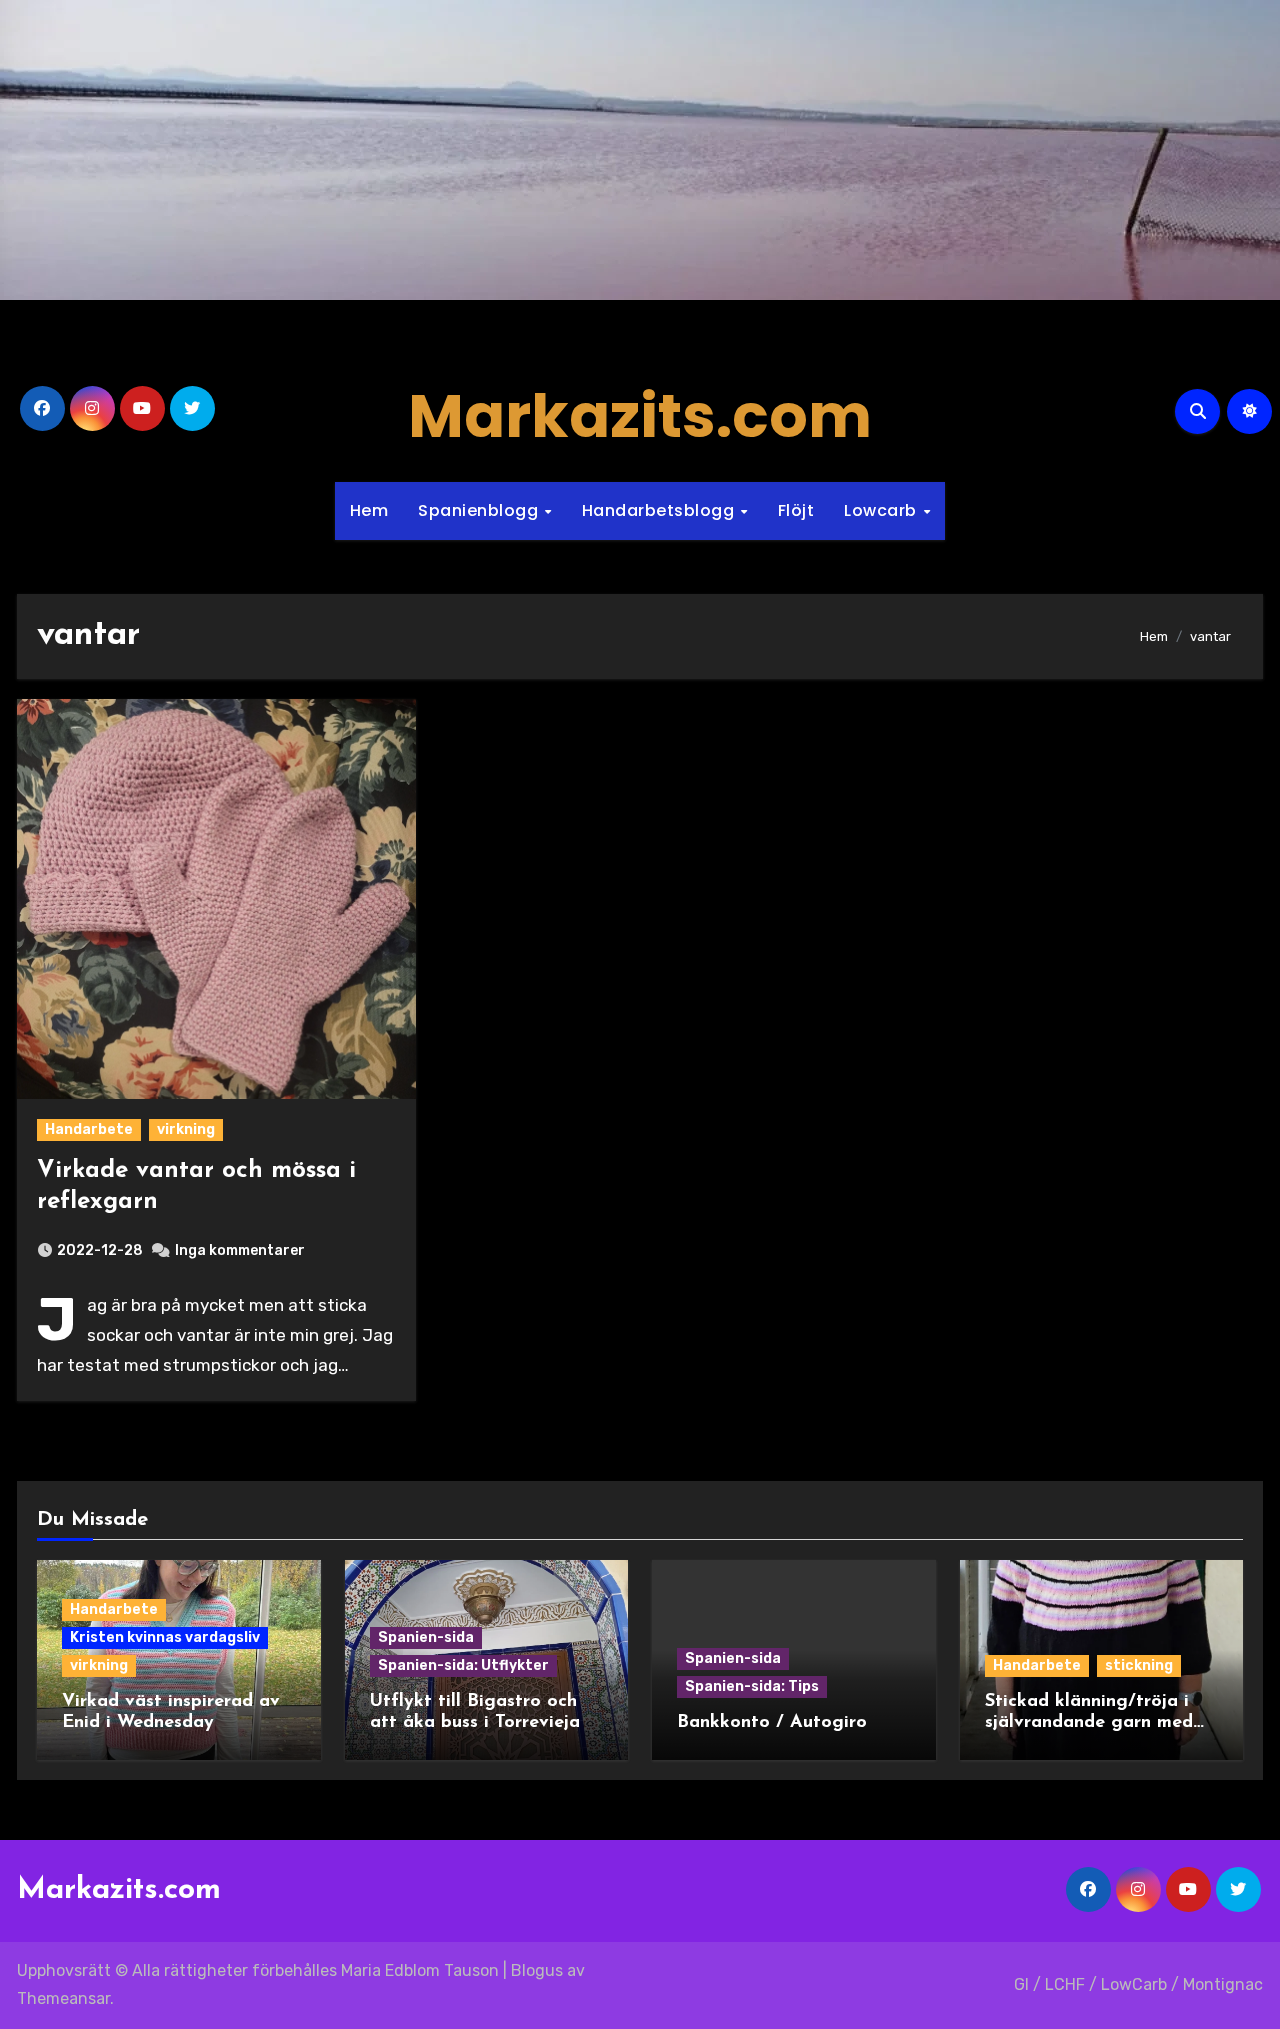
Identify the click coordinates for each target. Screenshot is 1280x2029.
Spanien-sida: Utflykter (463, 1665)
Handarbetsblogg (660, 510)
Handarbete (89, 1129)
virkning (186, 1129)
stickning (1139, 1665)
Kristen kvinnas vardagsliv (165, 1637)
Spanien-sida (426, 1637)
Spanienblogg (480, 510)
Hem (369, 510)
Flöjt (796, 510)
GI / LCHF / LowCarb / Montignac (1138, 1984)
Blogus (537, 1970)
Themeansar (63, 1998)
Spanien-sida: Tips (752, 1686)
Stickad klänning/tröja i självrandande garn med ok (1089, 1723)
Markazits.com (640, 416)
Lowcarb (882, 510)
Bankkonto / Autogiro (772, 1723)
